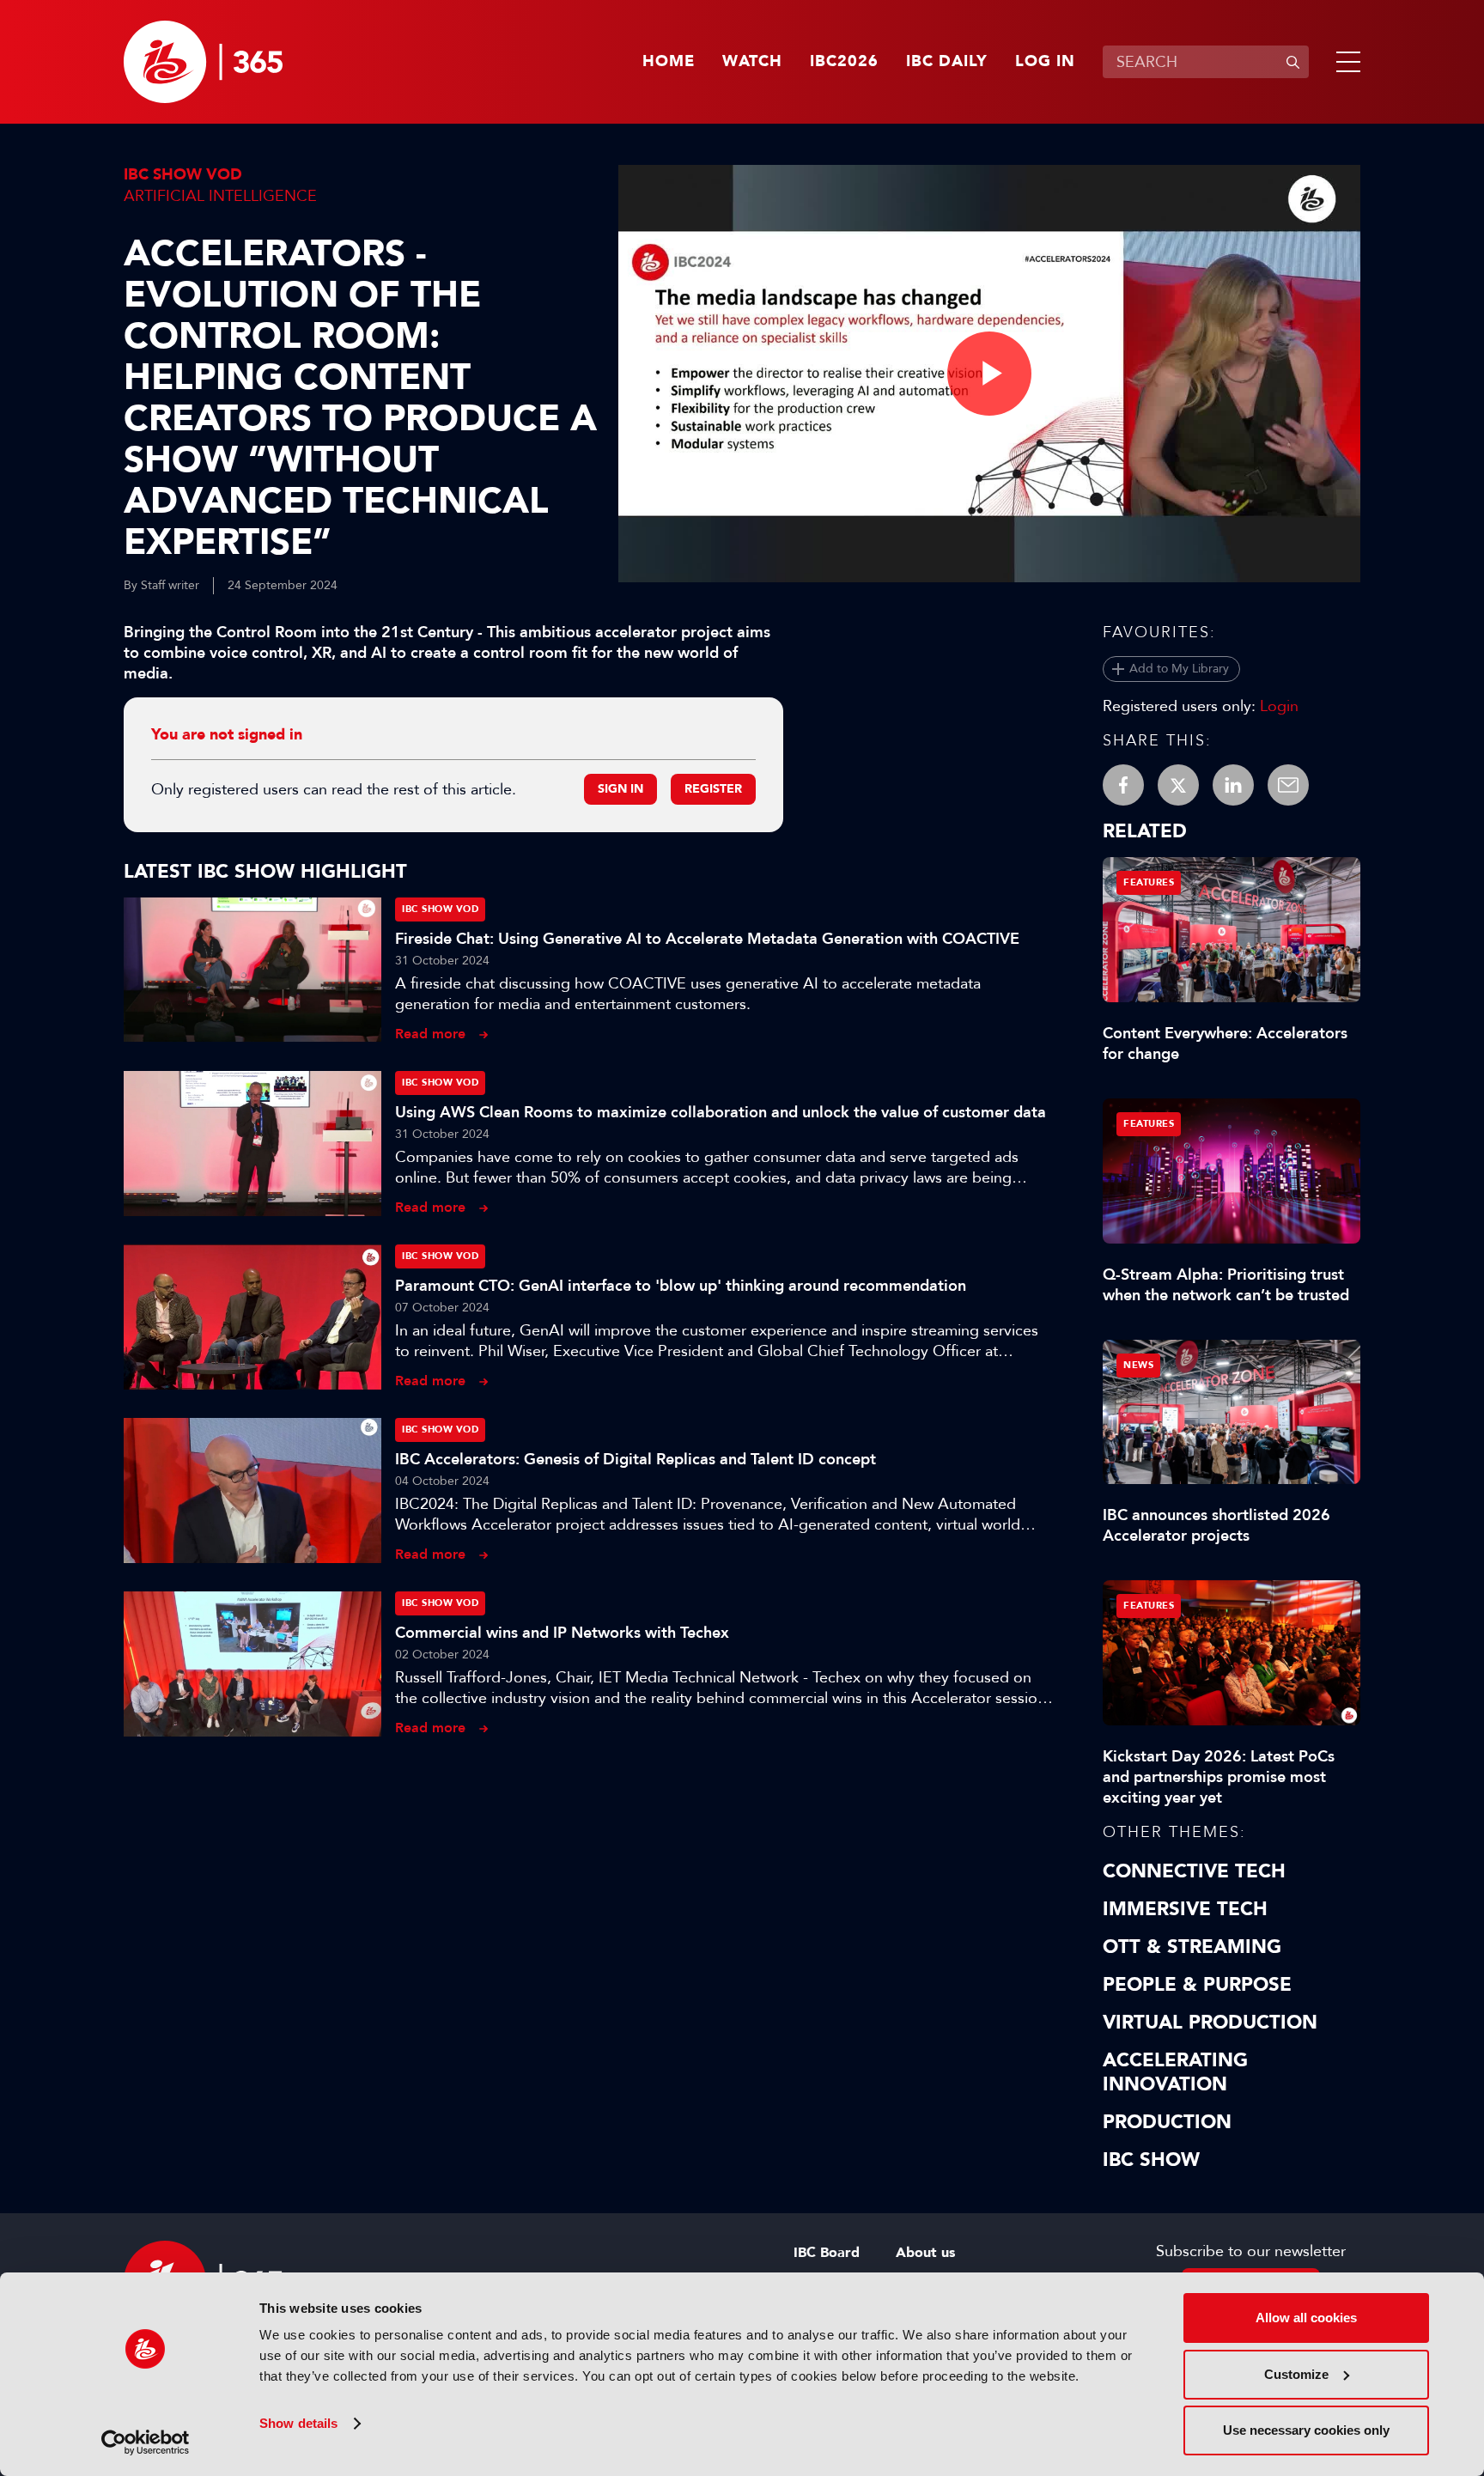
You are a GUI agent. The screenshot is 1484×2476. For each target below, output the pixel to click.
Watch (752, 62)
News (1138, 1365)
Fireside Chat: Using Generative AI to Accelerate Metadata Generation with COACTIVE (707, 939)
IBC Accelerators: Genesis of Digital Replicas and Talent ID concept (636, 1459)
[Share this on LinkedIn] (1233, 785)
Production (1167, 2122)
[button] (1345, 62)
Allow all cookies (1306, 2318)
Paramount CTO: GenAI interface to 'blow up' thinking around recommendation (681, 1286)
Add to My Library (1179, 669)
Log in (1045, 62)
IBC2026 (844, 62)
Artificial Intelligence (220, 196)
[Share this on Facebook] (1123, 785)
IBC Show (1151, 2160)
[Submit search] (1292, 62)
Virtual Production (1210, 2023)
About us (925, 2253)
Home (669, 62)
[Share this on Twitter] (1178, 785)
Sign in (620, 789)
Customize (1296, 2374)
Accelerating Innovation (1175, 2072)
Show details (298, 2423)
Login (1279, 706)
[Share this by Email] (1288, 785)
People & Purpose (1197, 1985)
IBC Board (827, 2253)
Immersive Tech (1185, 1909)
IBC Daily (947, 62)
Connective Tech (1194, 1871)
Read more (430, 1034)
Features (1149, 882)
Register (713, 789)
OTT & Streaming (1192, 1947)
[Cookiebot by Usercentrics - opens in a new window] (146, 2443)
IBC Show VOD (183, 175)
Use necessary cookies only (1306, 2430)
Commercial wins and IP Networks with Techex (562, 1633)
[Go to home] (203, 62)
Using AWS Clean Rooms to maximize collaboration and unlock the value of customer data (721, 1112)
